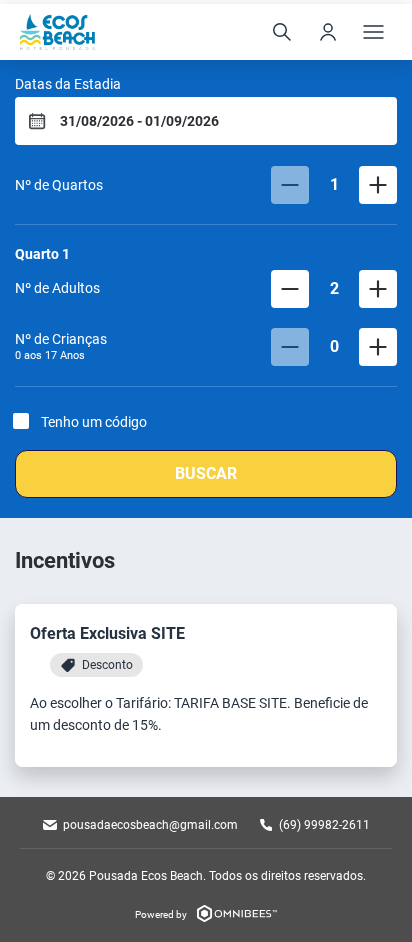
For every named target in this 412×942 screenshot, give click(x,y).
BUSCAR (206, 473)
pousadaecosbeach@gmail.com (150, 825)
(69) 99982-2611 (324, 825)
